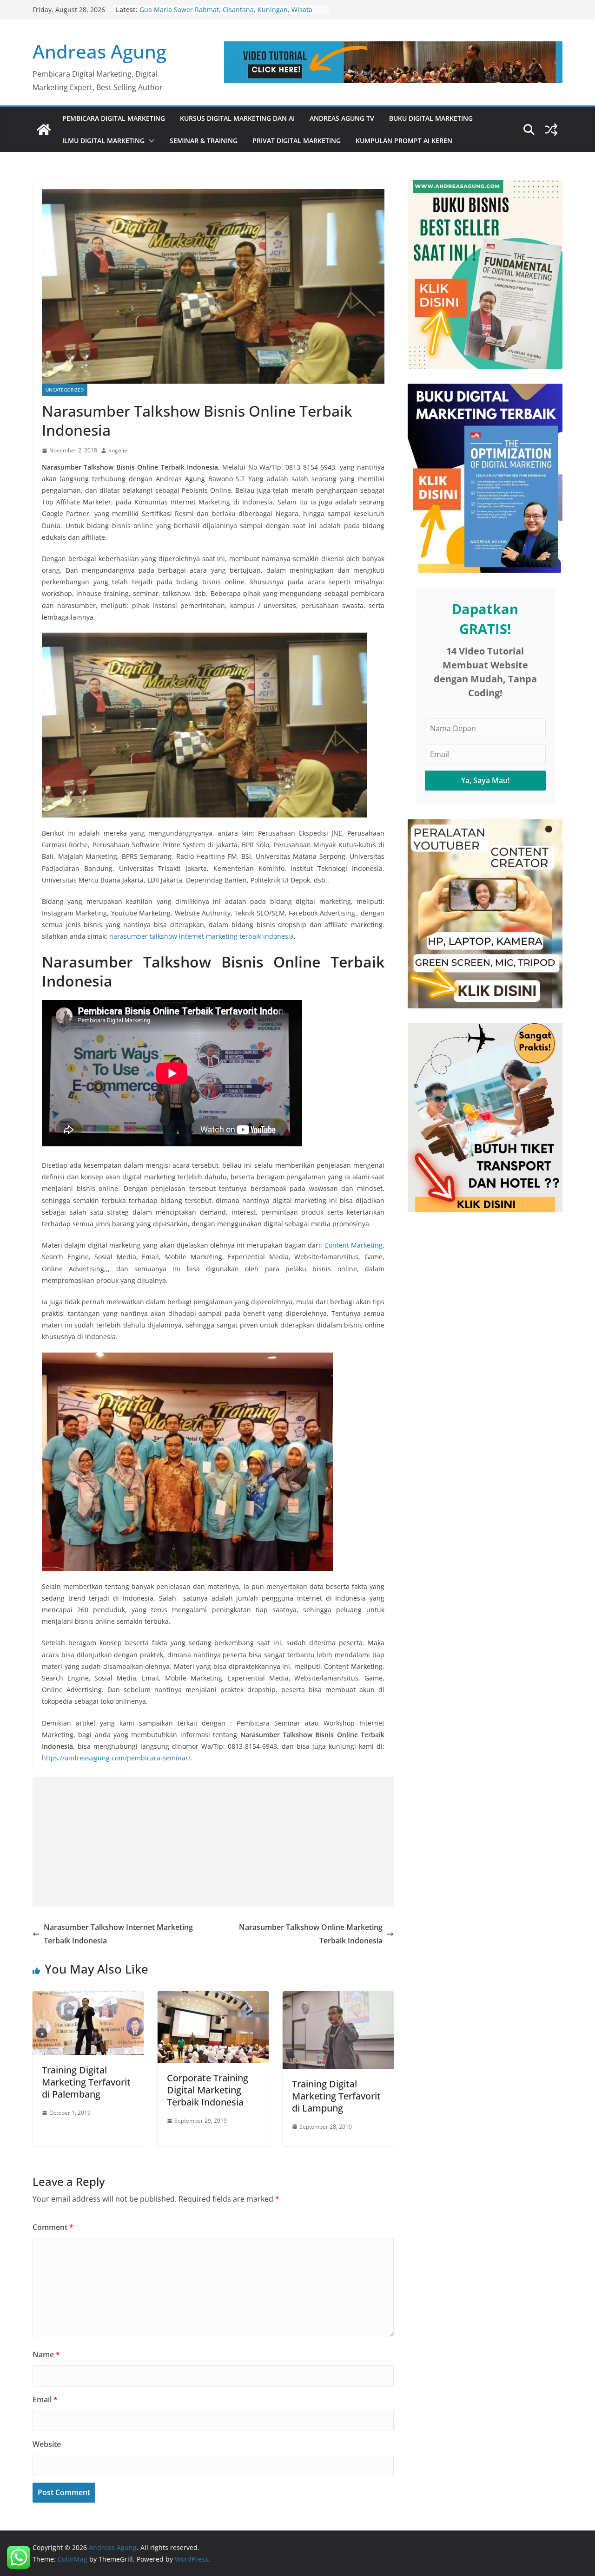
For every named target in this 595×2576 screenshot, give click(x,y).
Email (45, 2399)
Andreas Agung (99, 51)
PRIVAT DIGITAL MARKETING (297, 141)
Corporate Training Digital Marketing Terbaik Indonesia (208, 2090)
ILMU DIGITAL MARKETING (103, 141)
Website (47, 2444)
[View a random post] (551, 130)
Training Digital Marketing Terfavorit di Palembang (86, 2082)
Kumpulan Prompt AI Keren (404, 141)
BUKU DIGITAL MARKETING (431, 118)
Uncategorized (65, 390)
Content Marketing (354, 1245)
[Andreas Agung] (44, 130)
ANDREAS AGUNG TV (342, 118)
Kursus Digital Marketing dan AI (237, 118)
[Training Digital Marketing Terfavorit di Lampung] (338, 1998)
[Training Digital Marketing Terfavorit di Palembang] (88, 1998)
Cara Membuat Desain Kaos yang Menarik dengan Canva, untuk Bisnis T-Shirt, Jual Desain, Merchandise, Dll (229, 10)
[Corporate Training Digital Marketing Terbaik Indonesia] (213, 1998)
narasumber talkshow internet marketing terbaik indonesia (202, 936)
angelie (118, 450)
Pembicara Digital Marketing (114, 118)
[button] (150, 141)
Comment (53, 2227)
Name (46, 2354)
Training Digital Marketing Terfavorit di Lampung (336, 2096)
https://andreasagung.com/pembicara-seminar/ (116, 1758)
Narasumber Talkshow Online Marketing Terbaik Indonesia (311, 1934)
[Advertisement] (213, 1842)
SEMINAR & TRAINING (204, 141)
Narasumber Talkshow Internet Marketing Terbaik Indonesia (118, 1934)
